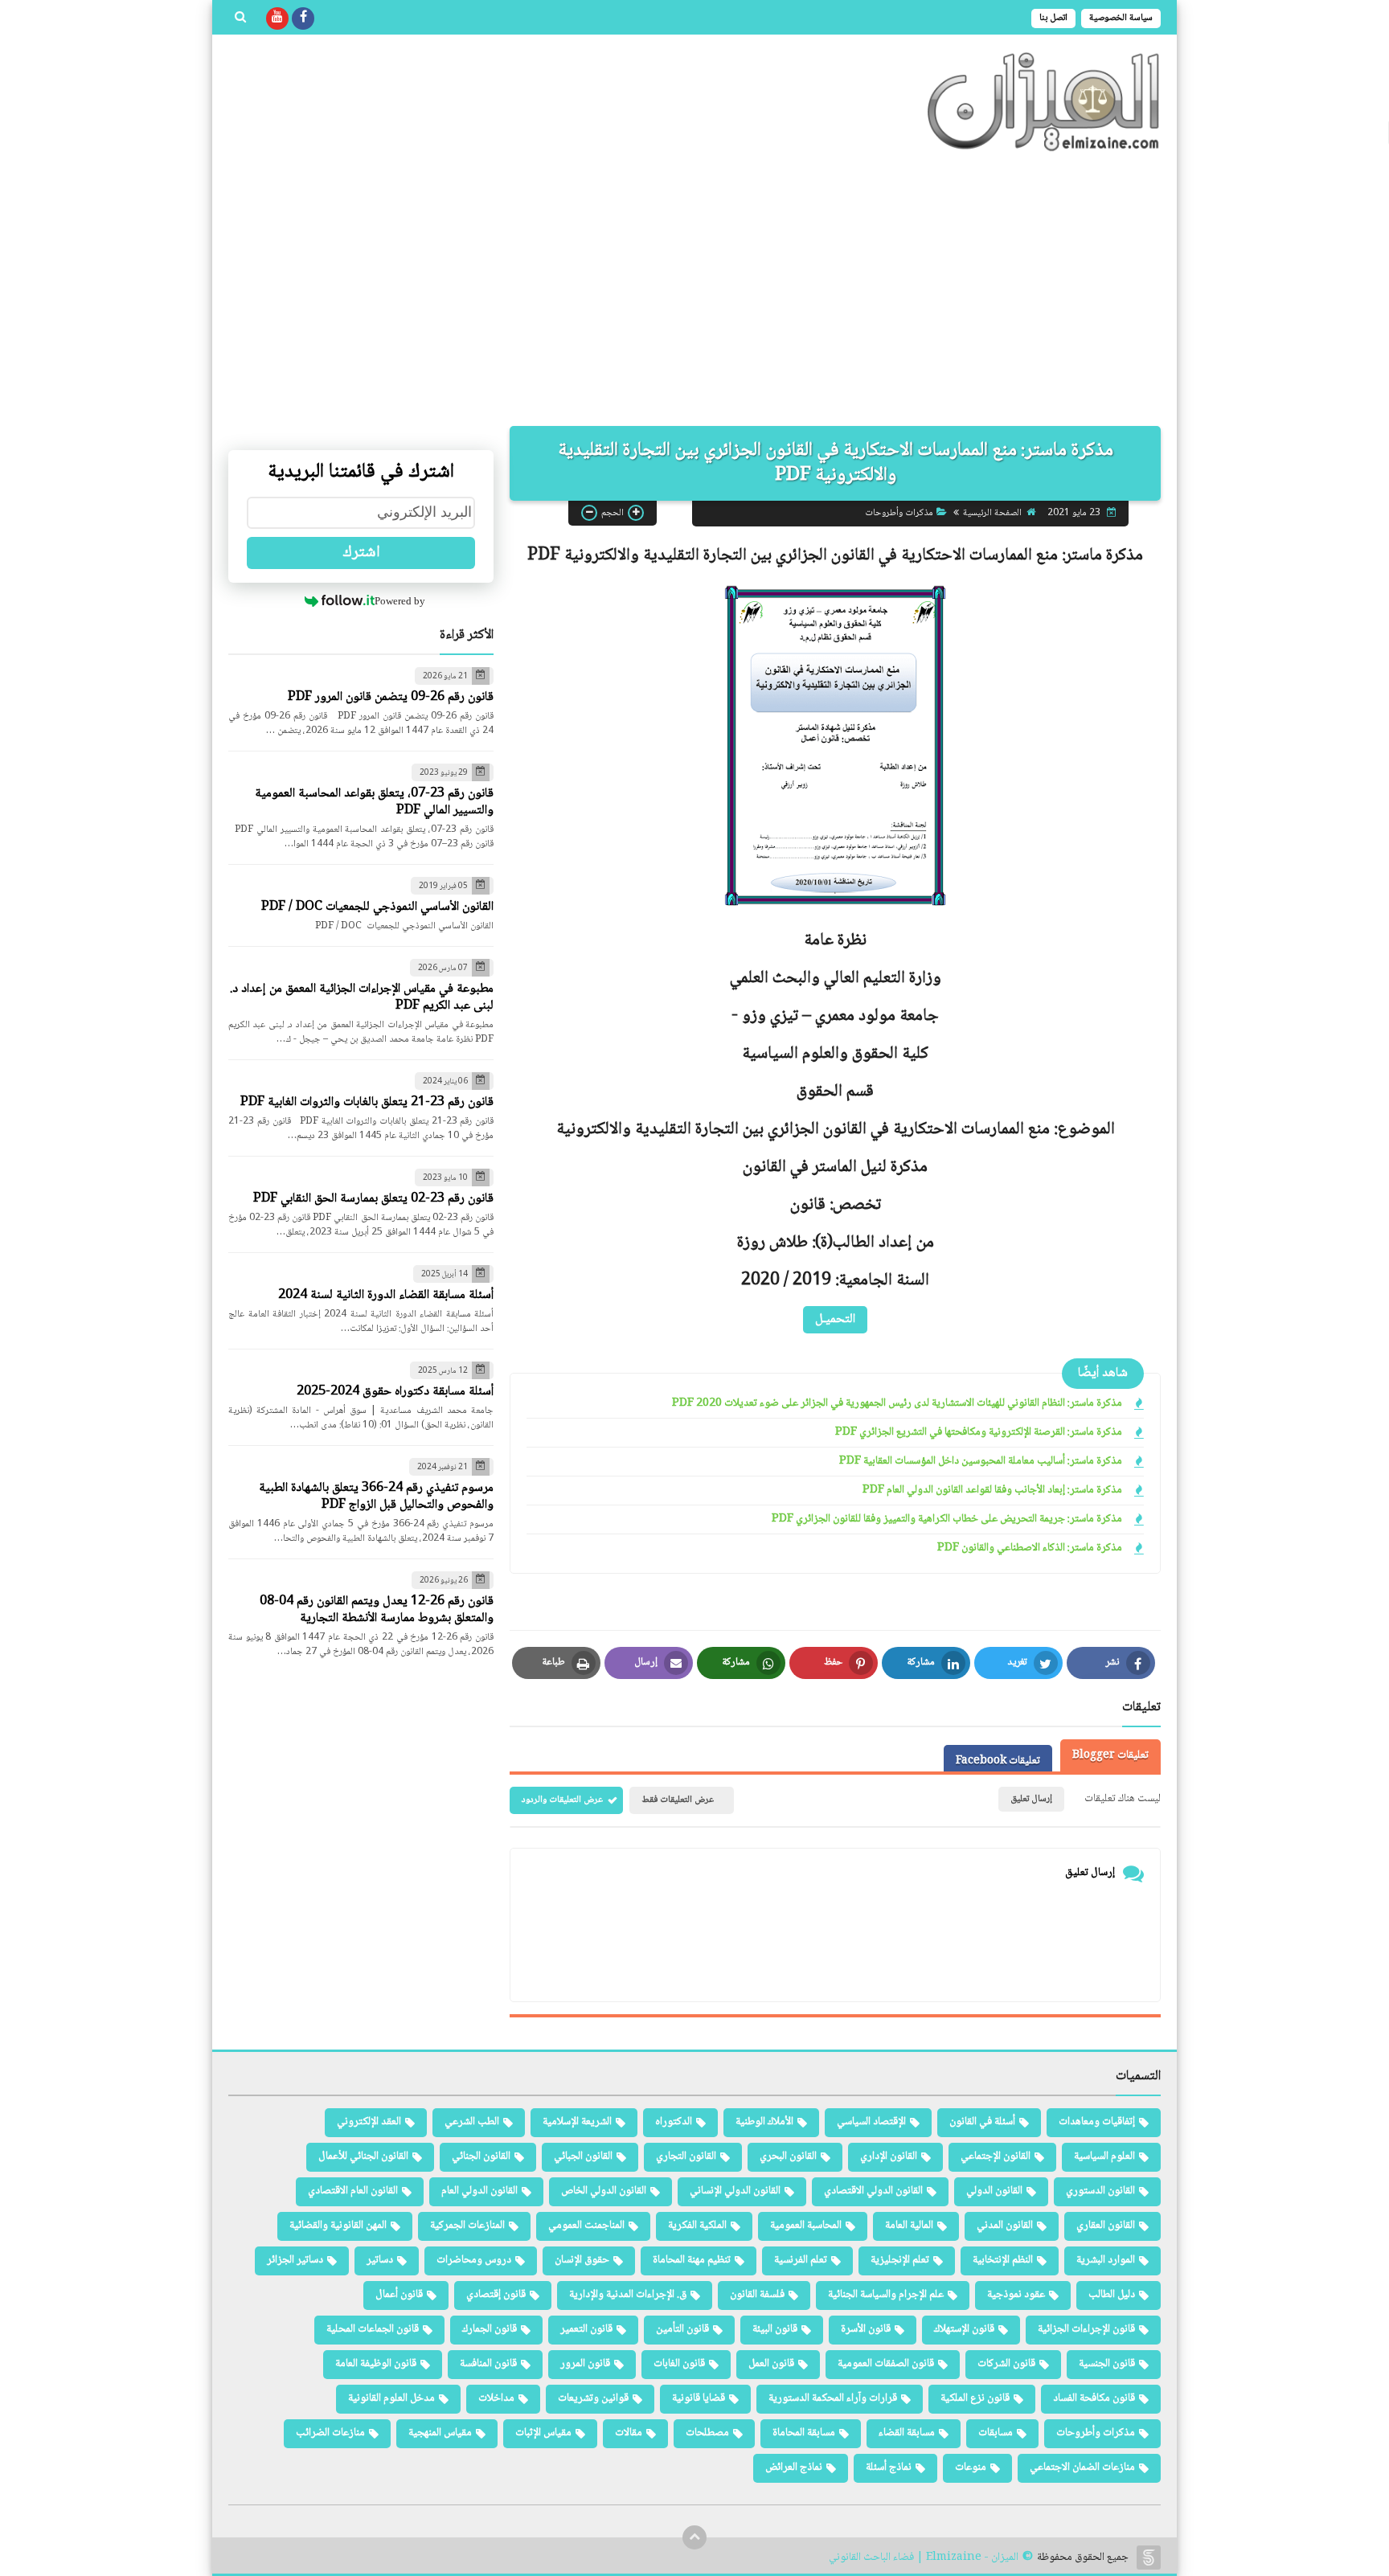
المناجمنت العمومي (586, 2226)
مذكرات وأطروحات (899, 512)
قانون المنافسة (488, 2364)
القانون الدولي (994, 2191)
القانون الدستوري (1100, 2191)
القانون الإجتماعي (996, 2156)
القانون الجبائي (583, 2156)
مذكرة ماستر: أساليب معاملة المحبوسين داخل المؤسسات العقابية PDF (981, 1462)
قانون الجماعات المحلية (373, 2329)
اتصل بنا (1053, 18)
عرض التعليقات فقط (678, 1800)
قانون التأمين (682, 2329)
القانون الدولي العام (479, 2191)
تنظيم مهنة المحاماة (692, 2260)
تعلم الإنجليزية (900, 2260)
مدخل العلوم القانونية (391, 2398)
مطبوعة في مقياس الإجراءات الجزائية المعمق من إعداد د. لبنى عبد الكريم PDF (362, 997)
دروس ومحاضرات (474, 2260)
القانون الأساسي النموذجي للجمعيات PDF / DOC (377, 907)
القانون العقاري (1106, 2226)
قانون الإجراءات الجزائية (1086, 2329)
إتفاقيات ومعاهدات (1097, 2122)
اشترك (361, 553)
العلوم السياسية (1104, 2156)
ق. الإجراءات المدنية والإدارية (628, 2295)
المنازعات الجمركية (467, 2226)
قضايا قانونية (699, 2398)
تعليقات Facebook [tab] (998, 1761)
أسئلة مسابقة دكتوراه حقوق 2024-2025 (395, 1392)
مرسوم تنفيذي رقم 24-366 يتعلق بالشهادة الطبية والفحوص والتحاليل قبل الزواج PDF (376, 1497)
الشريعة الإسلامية (577, 2122)
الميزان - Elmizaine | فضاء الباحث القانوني (924, 2558)
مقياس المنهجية (440, 2433)
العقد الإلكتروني (369, 2122)
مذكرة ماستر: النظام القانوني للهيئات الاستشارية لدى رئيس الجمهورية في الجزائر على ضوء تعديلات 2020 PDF (897, 1404)
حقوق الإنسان (582, 2260)
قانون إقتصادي (496, 2295)
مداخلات (496, 2398)
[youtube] (277, 18)
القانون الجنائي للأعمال (363, 2156)
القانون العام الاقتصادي (353, 2191)
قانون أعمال (399, 2295)
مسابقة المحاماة (804, 2433)
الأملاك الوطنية (764, 2122)
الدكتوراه (674, 2122)
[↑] (694, 2537)
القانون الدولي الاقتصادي (873, 2191)
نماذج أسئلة (889, 2467)
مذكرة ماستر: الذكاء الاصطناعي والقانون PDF (1030, 1548)
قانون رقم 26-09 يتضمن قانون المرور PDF (391, 697)
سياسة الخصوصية (1121, 18)
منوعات (971, 2467)
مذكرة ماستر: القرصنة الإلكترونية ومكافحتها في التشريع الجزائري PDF (979, 1433)
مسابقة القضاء (907, 2433)
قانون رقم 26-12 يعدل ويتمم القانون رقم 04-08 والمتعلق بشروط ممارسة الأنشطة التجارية (377, 1610)
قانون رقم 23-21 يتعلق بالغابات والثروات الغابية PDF (367, 1102)
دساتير (380, 2260)
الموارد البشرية (1106, 2260)
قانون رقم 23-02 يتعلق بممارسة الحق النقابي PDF (373, 1199)
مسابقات (996, 2433)
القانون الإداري (889, 2156)
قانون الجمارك (490, 2329)
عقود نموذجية (1016, 2295)
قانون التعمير (586, 2329)
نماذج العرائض (794, 2467)
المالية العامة (909, 2226)
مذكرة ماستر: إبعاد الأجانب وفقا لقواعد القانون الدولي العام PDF (992, 1491)
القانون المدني (1005, 2226)
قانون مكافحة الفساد (1094, 2398)
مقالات (629, 2433)
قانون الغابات (679, 2364)
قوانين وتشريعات (593, 2398)
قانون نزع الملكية (975, 2398)
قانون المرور (585, 2364)
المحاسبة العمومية (806, 2226)
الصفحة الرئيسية (992, 512)
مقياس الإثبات (543, 2433)
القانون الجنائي (481, 2156)
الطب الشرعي (472, 2122)
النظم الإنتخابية (1003, 2260)
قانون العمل (771, 2364)
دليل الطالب (1112, 2295)
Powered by (400, 601)
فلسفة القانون (757, 2295)
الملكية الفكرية (697, 2226)
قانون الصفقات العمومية (886, 2364)
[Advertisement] (694, 289)
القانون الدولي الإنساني (735, 2191)
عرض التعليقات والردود (562, 1800)
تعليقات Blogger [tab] (1110, 1755)
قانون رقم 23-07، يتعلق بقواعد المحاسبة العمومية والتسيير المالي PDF (374, 802)
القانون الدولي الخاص (604, 2191)
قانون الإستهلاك (964, 2329)
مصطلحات (707, 2433)
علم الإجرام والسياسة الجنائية (886, 2295)
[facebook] (303, 18)
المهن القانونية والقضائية (338, 2226)
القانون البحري (788, 2156)
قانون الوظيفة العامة (376, 2364)
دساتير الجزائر (295, 2260)
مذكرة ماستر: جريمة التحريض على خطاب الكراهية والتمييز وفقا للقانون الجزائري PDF (947, 1519)
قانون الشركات (1006, 2364)
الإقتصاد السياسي (871, 2122)
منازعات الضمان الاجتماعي (1082, 2467)
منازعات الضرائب (330, 2433)
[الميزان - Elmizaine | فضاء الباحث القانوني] (1044, 102)
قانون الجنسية (1107, 2364)
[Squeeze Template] (1149, 2558)
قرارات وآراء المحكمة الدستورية (833, 2398)
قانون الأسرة (866, 2329)
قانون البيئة (775, 2329)
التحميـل (835, 1319)
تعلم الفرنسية (801, 2260)
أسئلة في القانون (982, 2122)
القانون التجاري (686, 2156)
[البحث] (240, 18)
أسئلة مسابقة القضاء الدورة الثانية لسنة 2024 (386, 1295)
